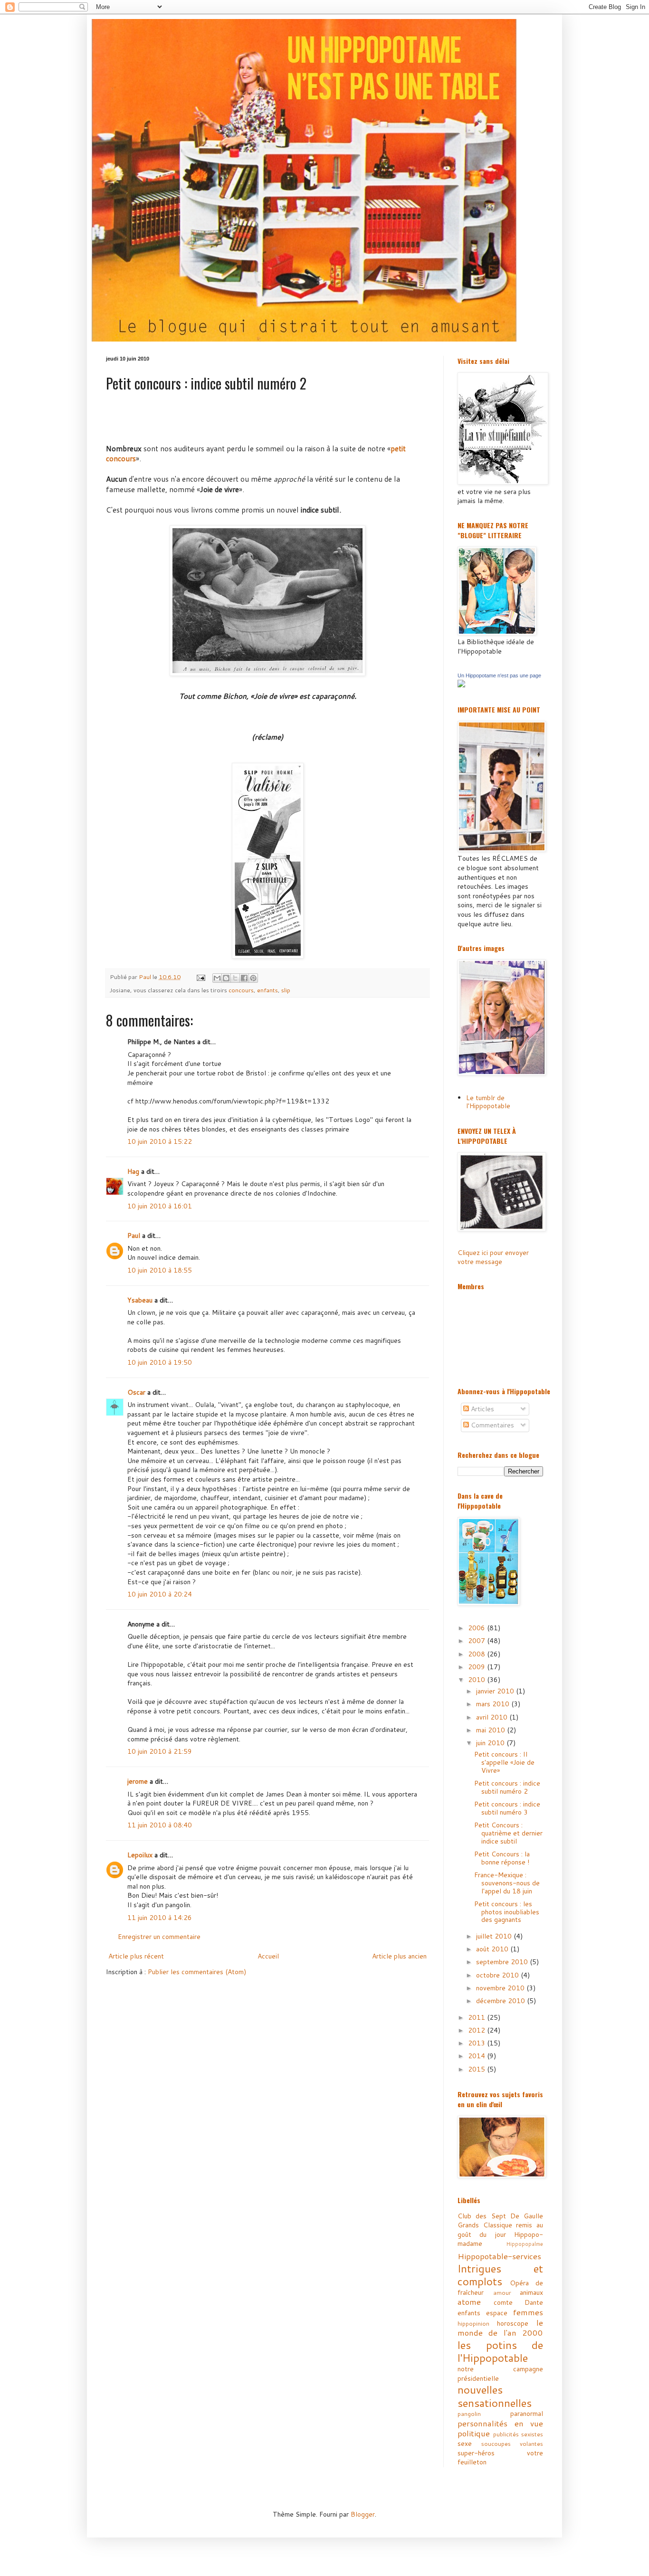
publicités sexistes (518, 2434)
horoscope (513, 2323)
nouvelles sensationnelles (495, 2396)
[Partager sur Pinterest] (253, 978)
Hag (133, 1171)
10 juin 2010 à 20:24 (160, 1594)
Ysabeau (140, 1300)
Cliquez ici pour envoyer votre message (493, 1257)
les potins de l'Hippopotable (500, 2351)
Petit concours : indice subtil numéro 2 (507, 1787)
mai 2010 (492, 1730)
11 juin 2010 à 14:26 (160, 1918)
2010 (477, 1680)
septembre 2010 (503, 1962)
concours (241, 990)
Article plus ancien (399, 1956)
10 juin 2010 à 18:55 (160, 1270)
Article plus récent (136, 1956)
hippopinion (473, 2323)
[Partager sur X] (235, 978)
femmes (528, 2312)
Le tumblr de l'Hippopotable (488, 1102)
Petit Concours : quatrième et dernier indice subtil (508, 1833)
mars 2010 (494, 1704)
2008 (477, 1654)
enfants (267, 990)
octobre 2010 (498, 1975)
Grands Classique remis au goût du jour (500, 2230)
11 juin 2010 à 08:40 (160, 1825)
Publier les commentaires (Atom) (197, 1972)
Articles (482, 1409)
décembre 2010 (501, 2001)
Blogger (363, 2514)
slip (286, 990)
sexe (465, 2443)
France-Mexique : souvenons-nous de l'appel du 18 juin (507, 1883)
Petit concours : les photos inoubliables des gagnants (507, 1912)
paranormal (527, 2414)
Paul (134, 1236)
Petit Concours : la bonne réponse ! (502, 1858)
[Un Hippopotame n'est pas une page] (461, 685)
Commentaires (492, 1425)
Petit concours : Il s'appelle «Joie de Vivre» (504, 1762)
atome (469, 2302)
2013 (477, 2043)
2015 (477, 2069)
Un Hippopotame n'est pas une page (499, 675)
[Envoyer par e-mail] (217, 978)
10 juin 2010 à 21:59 (160, 1751)
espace (497, 2313)
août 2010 (493, 1949)
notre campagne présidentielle (500, 2374)
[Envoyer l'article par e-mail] (200, 977)
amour (502, 2292)
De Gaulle (527, 2216)
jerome (138, 1781)
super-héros (476, 2453)
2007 (477, 1641)
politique (474, 2433)
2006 (477, 1628)
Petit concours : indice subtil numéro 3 (507, 1808)
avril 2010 (493, 1717)
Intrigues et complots (500, 2275)
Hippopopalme (525, 2244)
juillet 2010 (495, 1936)
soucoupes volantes (512, 2443)
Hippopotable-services (499, 2256)
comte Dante (519, 2302)
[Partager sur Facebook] (244, 978)
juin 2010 (491, 1743)
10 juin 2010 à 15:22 (160, 1141)
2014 (477, 2056)
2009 (477, 1667)
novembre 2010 (501, 1988)
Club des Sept (482, 2216)
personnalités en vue (500, 2423)
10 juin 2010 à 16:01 (160, 1206)
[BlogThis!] (226, 978)
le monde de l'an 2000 (500, 2328)
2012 (477, 2030)
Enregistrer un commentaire (159, 1937)
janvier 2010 (496, 1691)
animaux (531, 2292)
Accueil (268, 1956)
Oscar (136, 1392)
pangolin (469, 2414)
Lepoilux (140, 1855)
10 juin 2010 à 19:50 (160, 1362)
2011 (477, 2017)
